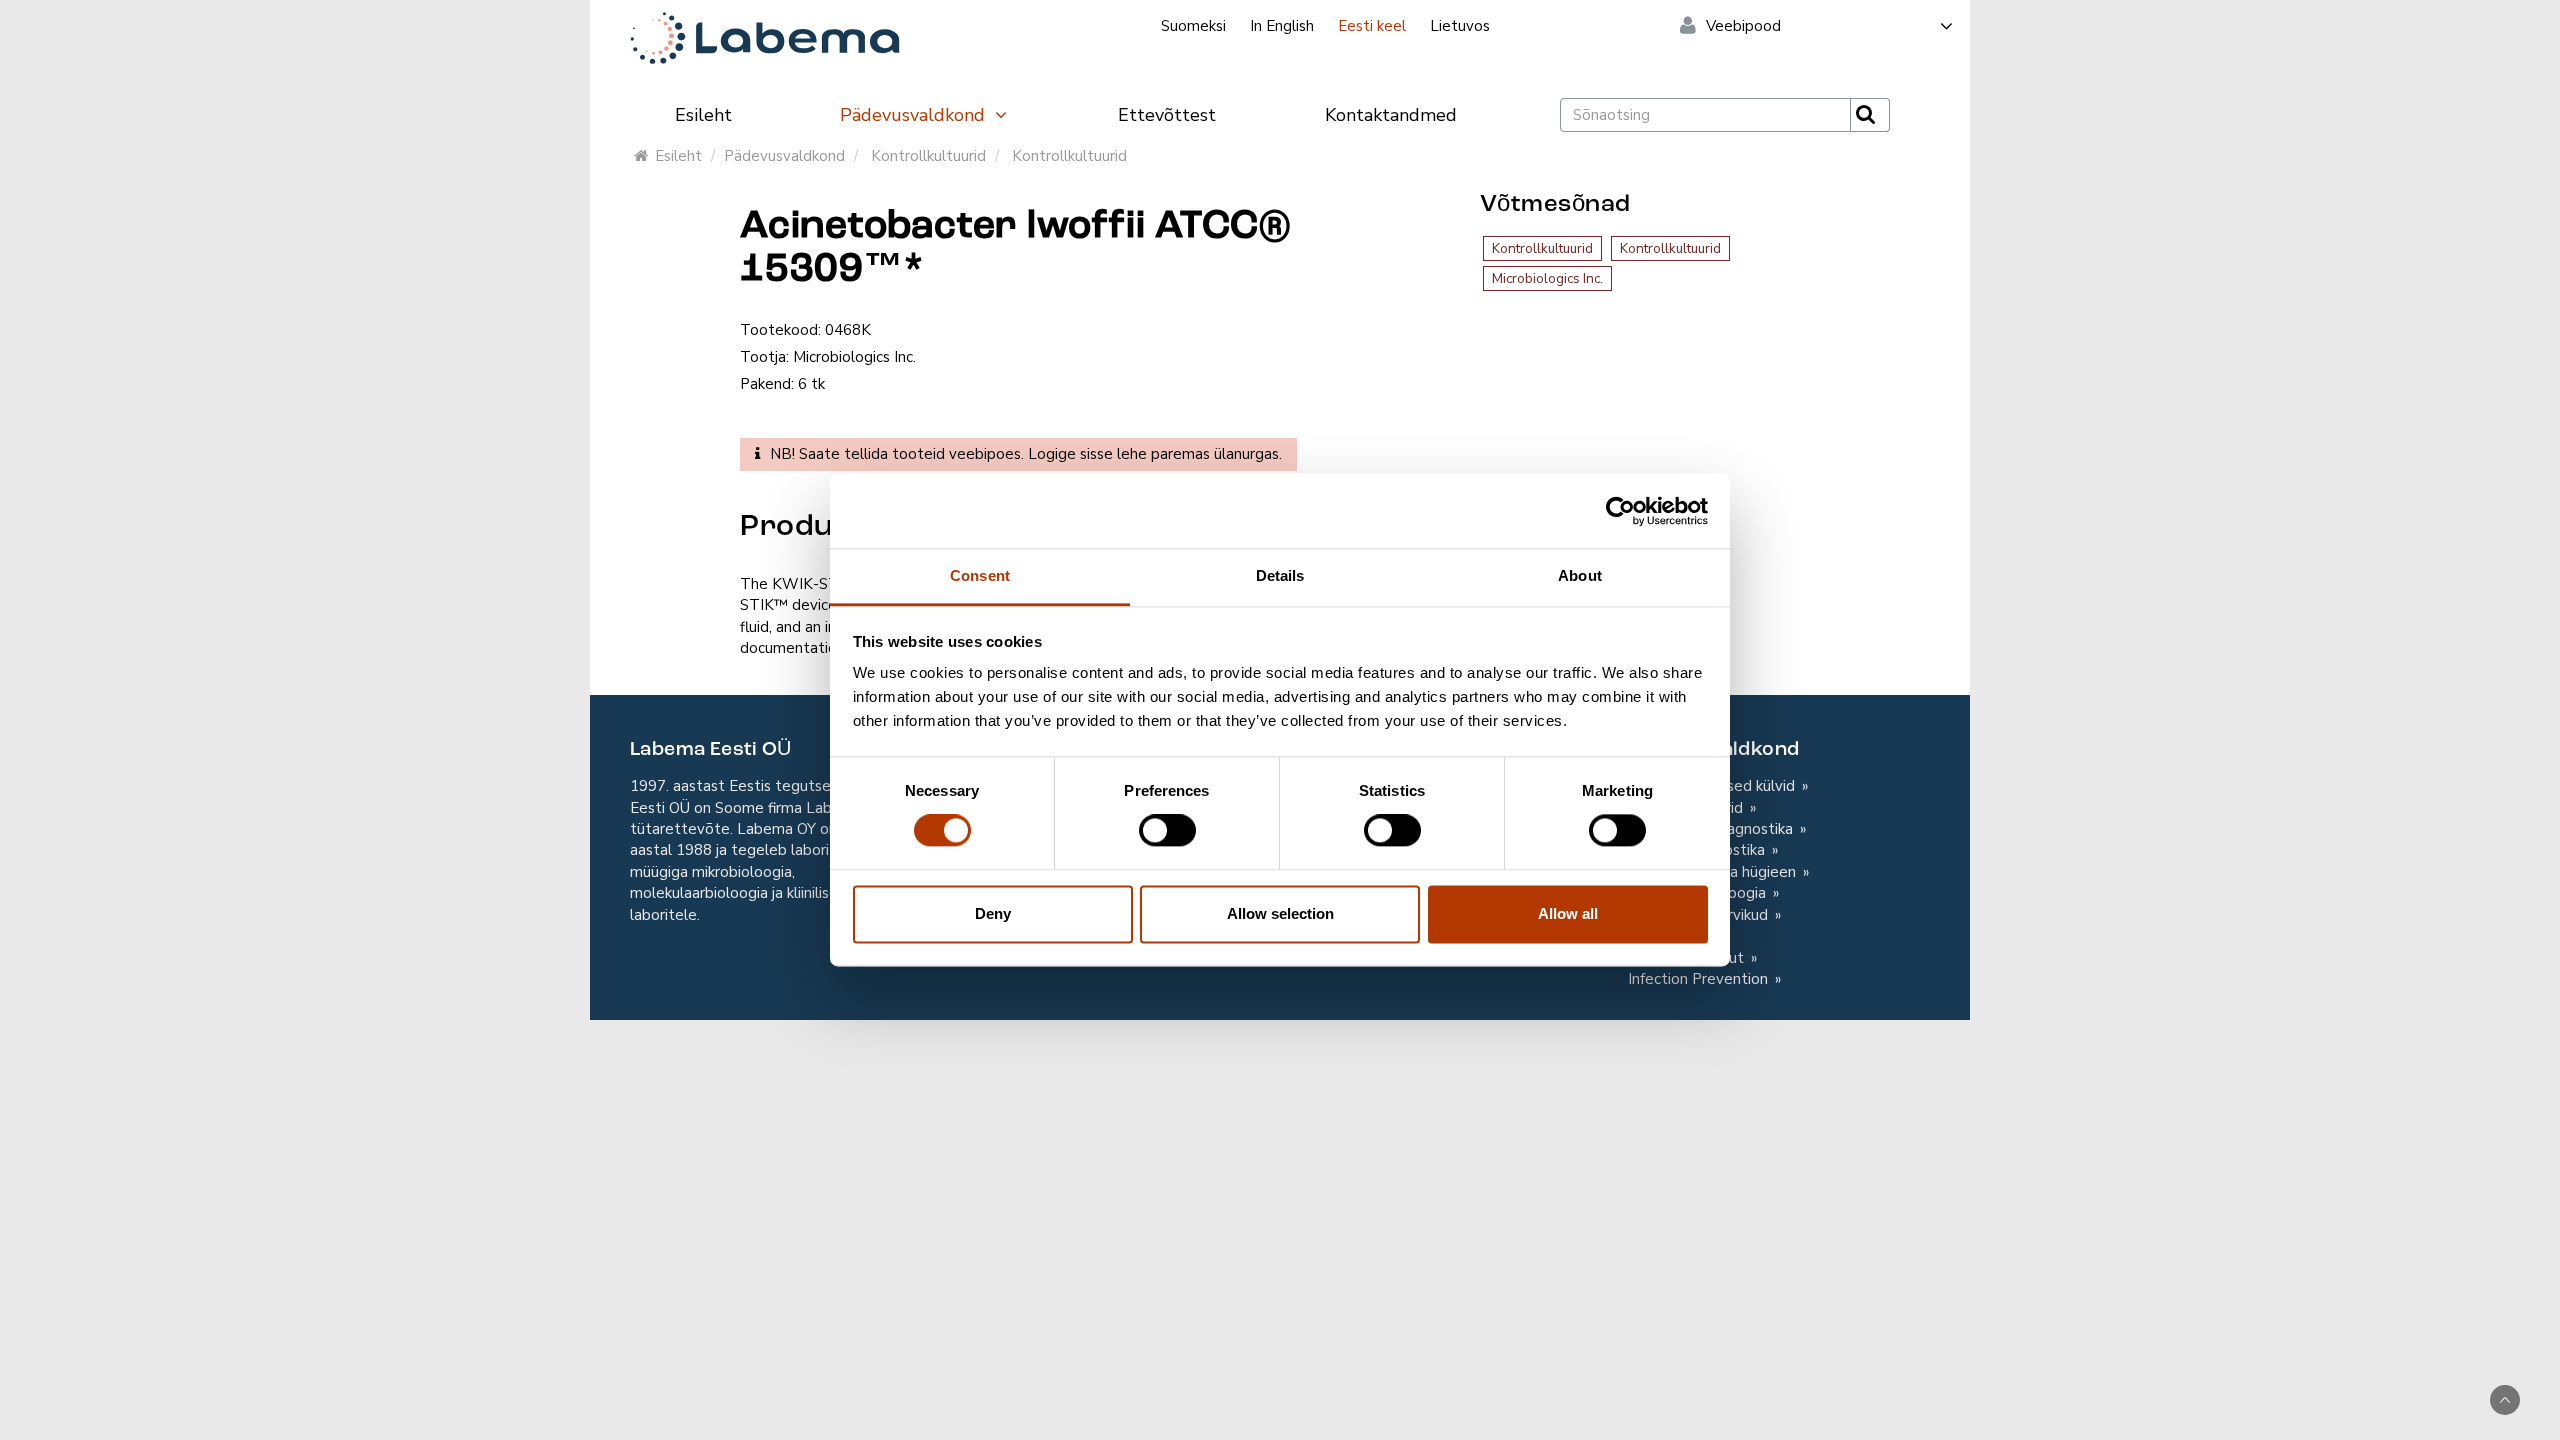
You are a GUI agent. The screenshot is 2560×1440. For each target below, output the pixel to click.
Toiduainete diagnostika (1712, 829)
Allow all (1568, 913)
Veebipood (1743, 26)
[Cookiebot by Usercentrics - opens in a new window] (1620, 511)
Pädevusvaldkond (915, 115)
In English (1282, 26)
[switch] (1167, 831)
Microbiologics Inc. (1547, 278)
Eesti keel (1372, 26)
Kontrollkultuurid (928, 156)
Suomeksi (1193, 26)
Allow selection (1280, 913)
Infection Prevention (1700, 979)
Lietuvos (1460, 26)
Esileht (703, 115)
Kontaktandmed (1391, 115)
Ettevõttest (1167, 115)
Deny (993, 913)
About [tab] (1580, 575)
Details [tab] (1280, 575)
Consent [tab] (980, 575)
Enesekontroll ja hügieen (1714, 872)
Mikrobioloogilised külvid (1713, 786)
